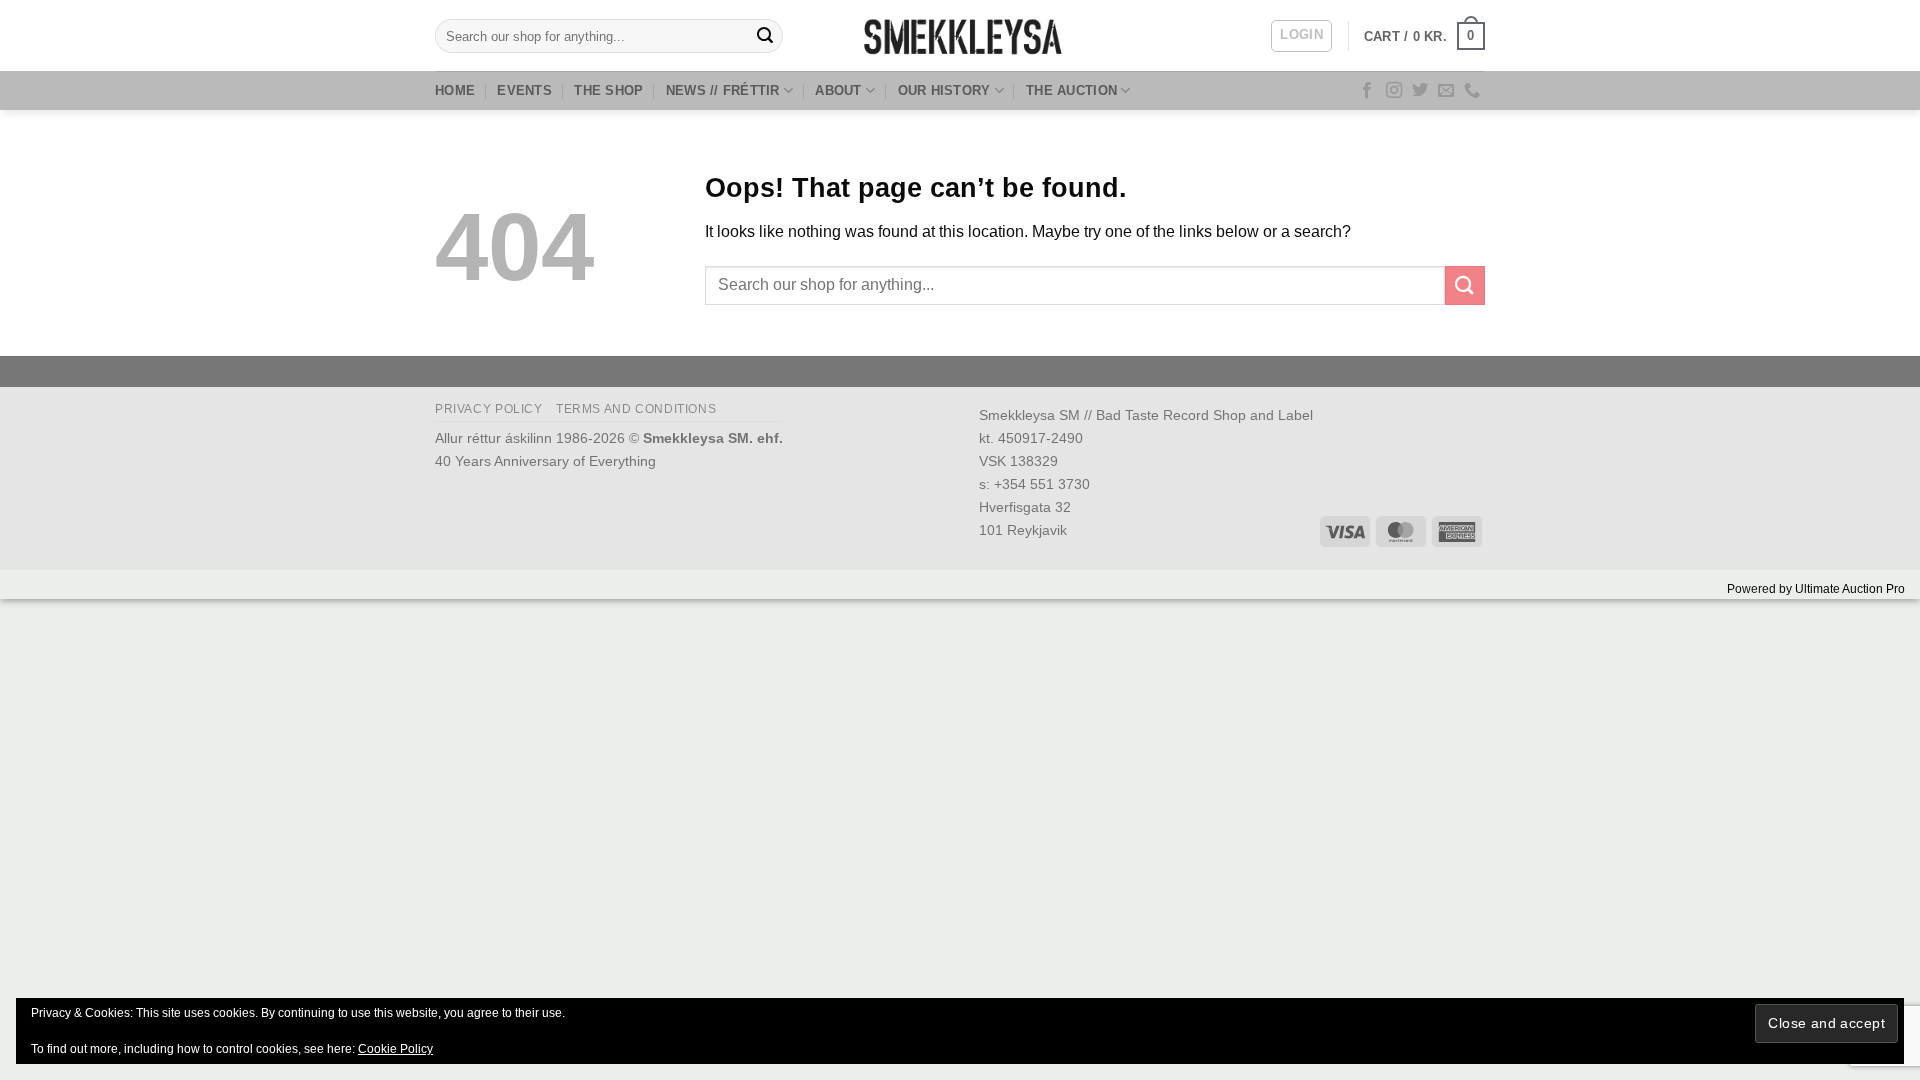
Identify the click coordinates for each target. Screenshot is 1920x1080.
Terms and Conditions (636, 409)
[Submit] (765, 36)
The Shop (608, 90)
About (838, 90)
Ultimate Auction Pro (1850, 589)
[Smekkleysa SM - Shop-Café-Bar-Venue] (960, 35)
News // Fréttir (723, 90)
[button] (1301, 36)
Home (455, 90)
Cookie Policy (395, 1049)
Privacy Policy (489, 409)
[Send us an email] (1446, 91)
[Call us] (1472, 91)
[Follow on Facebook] (1367, 91)
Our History (944, 90)
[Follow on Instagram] (1394, 91)
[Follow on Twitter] (1420, 91)
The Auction (1071, 90)
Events (524, 90)
